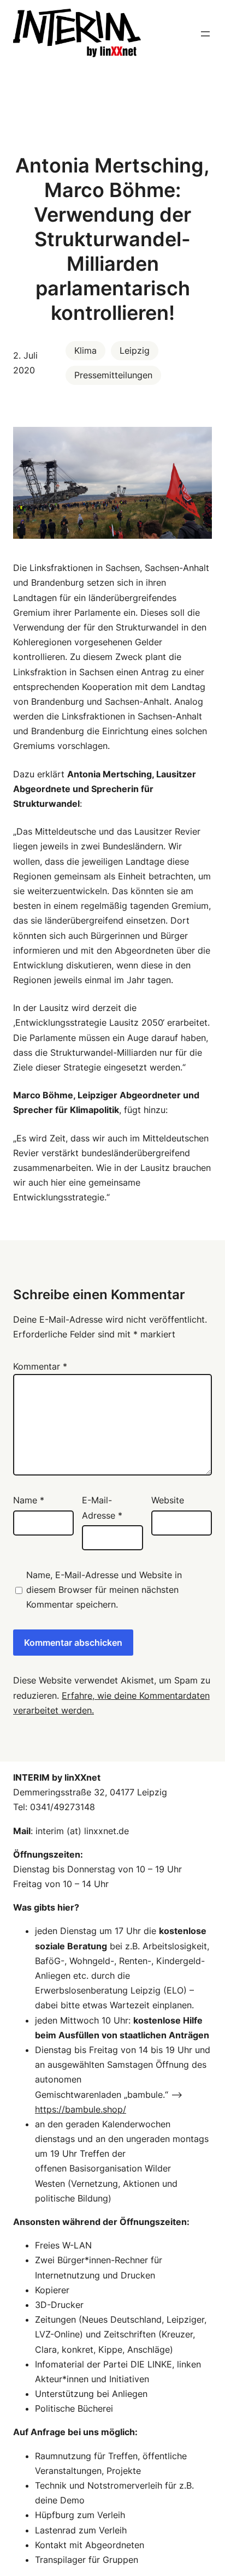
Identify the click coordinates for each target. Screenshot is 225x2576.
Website (168, 1500)
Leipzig (135, 350)
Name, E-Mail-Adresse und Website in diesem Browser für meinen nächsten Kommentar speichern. (104, 1590)
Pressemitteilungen (113, 375)
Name (29, 1500)
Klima (85, 350)
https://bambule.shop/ (81, 2109)
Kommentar (40, 1366)
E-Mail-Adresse (102, 1507)
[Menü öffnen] (205, 34)
